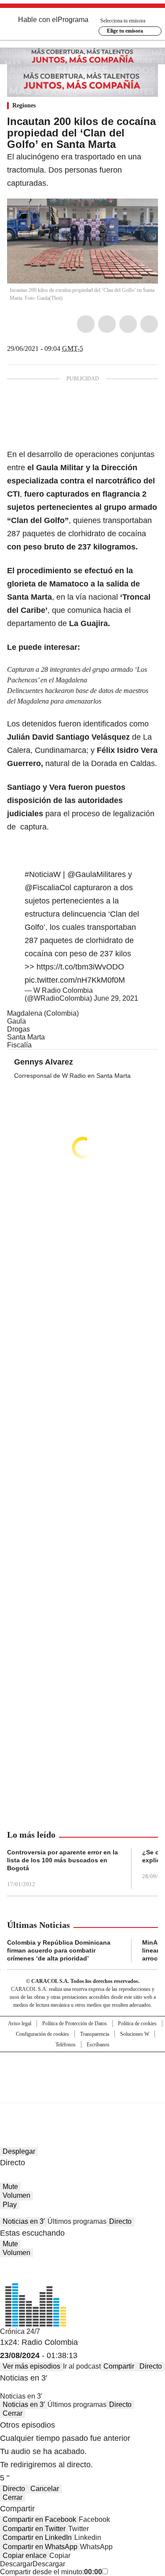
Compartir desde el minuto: (51, 2572)
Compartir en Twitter (34, 2529)
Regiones (24, 105)
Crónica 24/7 (20, 2331)
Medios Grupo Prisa (83, 2093)
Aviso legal (20, 2023)
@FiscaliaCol (48, 888)
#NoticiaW (43, 874)
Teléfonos (66, 2045)
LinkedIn (128, 324)
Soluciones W (135, 2034)
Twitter (107, 324)
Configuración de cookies (42, 2034)
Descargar (16, 2564)
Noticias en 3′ (24, 2221)
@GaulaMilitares (97, 874)
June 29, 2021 (116, 998)
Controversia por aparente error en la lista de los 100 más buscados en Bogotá (62, 1860)
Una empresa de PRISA (83, 2072)
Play (10, 2205)
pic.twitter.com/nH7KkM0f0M (75, 980)
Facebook (86, 324)
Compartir (119, 2366)
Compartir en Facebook (39, 2519)
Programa (73, 20)
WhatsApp (149, 324)
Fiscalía (19, 1045)
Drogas (18, 1029)
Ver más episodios (31, 2366)
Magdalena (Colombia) (43, 1013)
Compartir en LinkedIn (37, 2537)
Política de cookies (137, 2023)
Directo (120, 2221)
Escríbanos (98, 2045)
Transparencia (95, 2034)
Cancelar (45, 2489)
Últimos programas (77, 2221)
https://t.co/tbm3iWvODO (80, 967)
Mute (10, 2187)
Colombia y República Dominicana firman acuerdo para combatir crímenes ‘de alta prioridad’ (59, 1950)
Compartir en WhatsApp (40, 2547)
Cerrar (13, 2413)
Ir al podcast (82, 2366)
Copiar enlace (25, 2556)
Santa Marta (26, 1037)
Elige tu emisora (125, 31)
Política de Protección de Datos (75, 2023)
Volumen (16, 2195)
